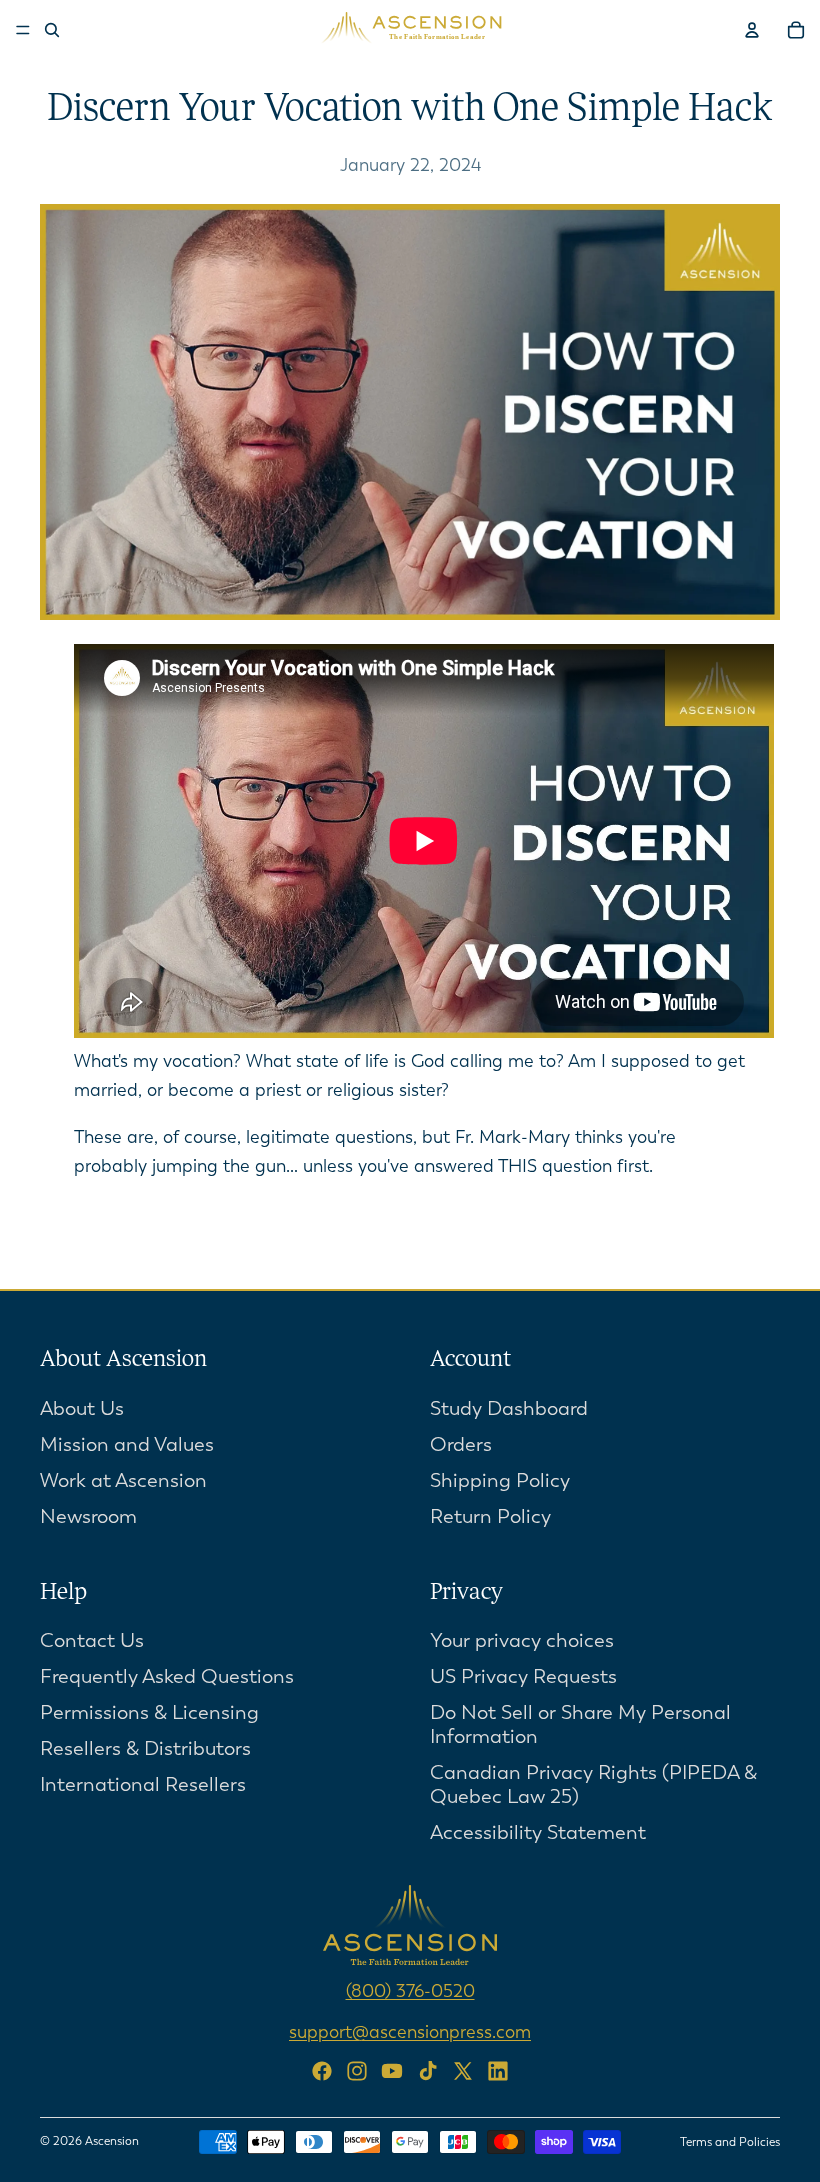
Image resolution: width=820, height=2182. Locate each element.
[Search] (52, 30)
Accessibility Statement (538, 1833)
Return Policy (490, 1516)
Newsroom (88, 1516)
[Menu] (23, 30)
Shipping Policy (500, 1480)
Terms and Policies (730, 2142)
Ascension (112, 2141)
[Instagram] (357, 2071)
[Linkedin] (498, 2071)
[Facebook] (322, 2071)
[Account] (752, 30)
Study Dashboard (509, 1408)
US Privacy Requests (523, 1677)
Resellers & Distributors (145, 1749)
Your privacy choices (522, 1641)
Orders (461, 1444)
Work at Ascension (123, 1480)
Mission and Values (127, 1444)
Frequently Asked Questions (167, 1677)
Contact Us (92, 1641)
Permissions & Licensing (149, 1713)
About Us (82, 1408)
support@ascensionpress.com (410, 2033)
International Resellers (143, 1785)
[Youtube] (392, 2071)
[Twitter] (463, 2071)
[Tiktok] (428, 2071)
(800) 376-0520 (410, 1992)
